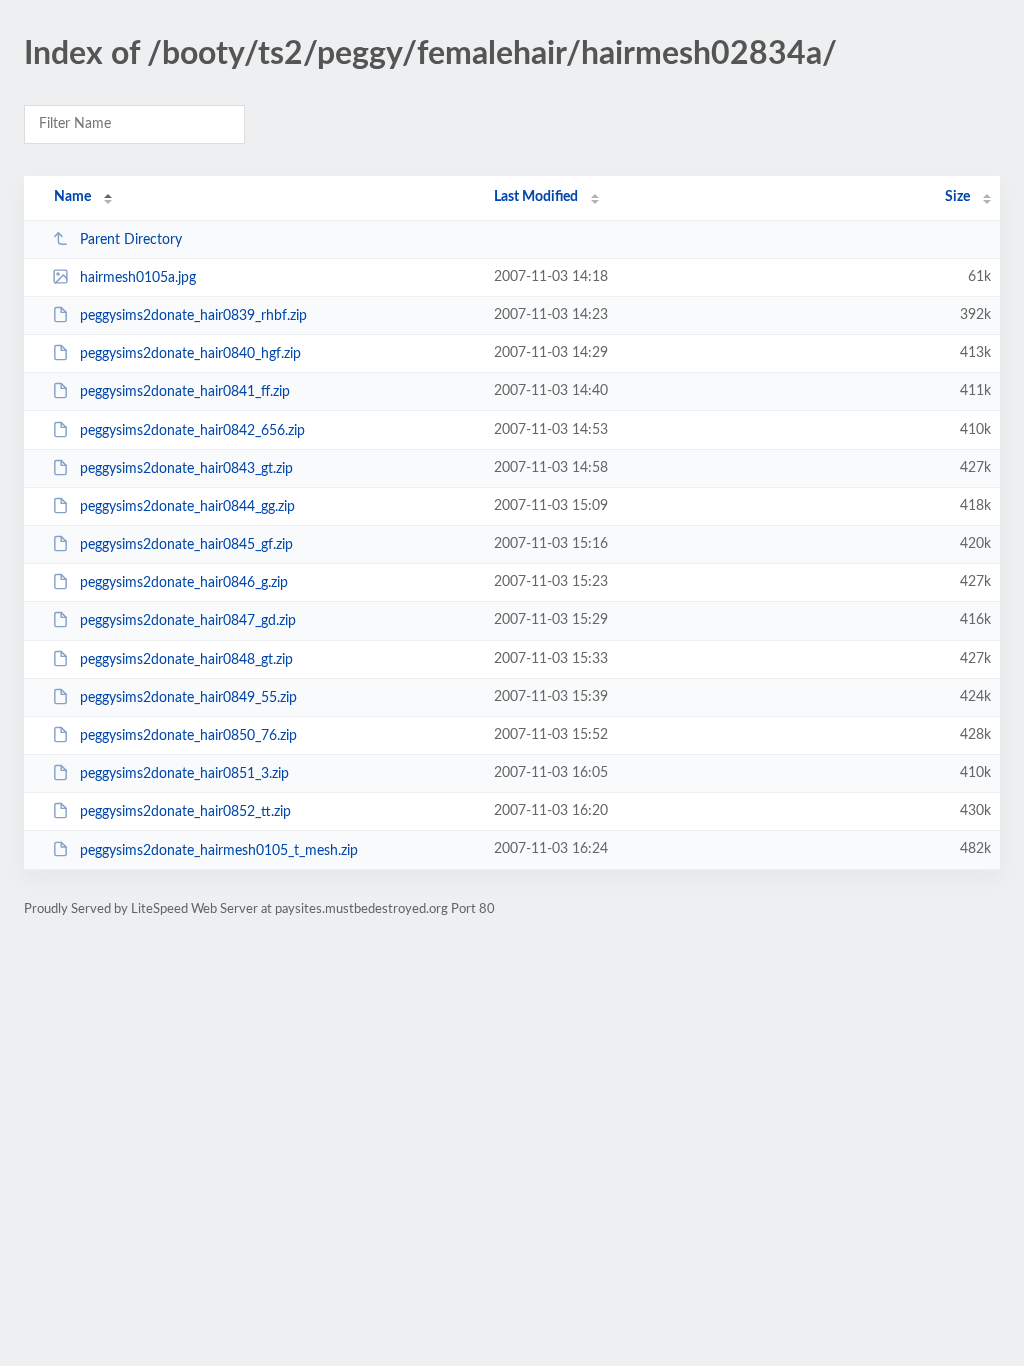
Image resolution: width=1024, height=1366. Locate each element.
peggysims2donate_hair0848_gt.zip (186, 660)
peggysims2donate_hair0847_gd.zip (188, 621)
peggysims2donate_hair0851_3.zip (184, 774)
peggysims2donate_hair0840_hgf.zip (190, 354)
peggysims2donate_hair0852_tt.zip (185, 812)
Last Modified (536, 197)
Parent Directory (131, 240)
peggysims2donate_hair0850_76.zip (188, 736)
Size (957, 197)
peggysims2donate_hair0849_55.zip (188, 698)
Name (72, 197)
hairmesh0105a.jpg (138, 278)
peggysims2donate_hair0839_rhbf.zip (193, 316)
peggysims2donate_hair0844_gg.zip (187, 507)
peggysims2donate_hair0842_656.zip (192, 431)
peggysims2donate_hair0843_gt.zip (186, 469)
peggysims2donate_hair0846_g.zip (184, 583)
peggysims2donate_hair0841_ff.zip (185, 392)
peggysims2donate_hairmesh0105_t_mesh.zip (219, 850)
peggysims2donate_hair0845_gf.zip (186, 545)
